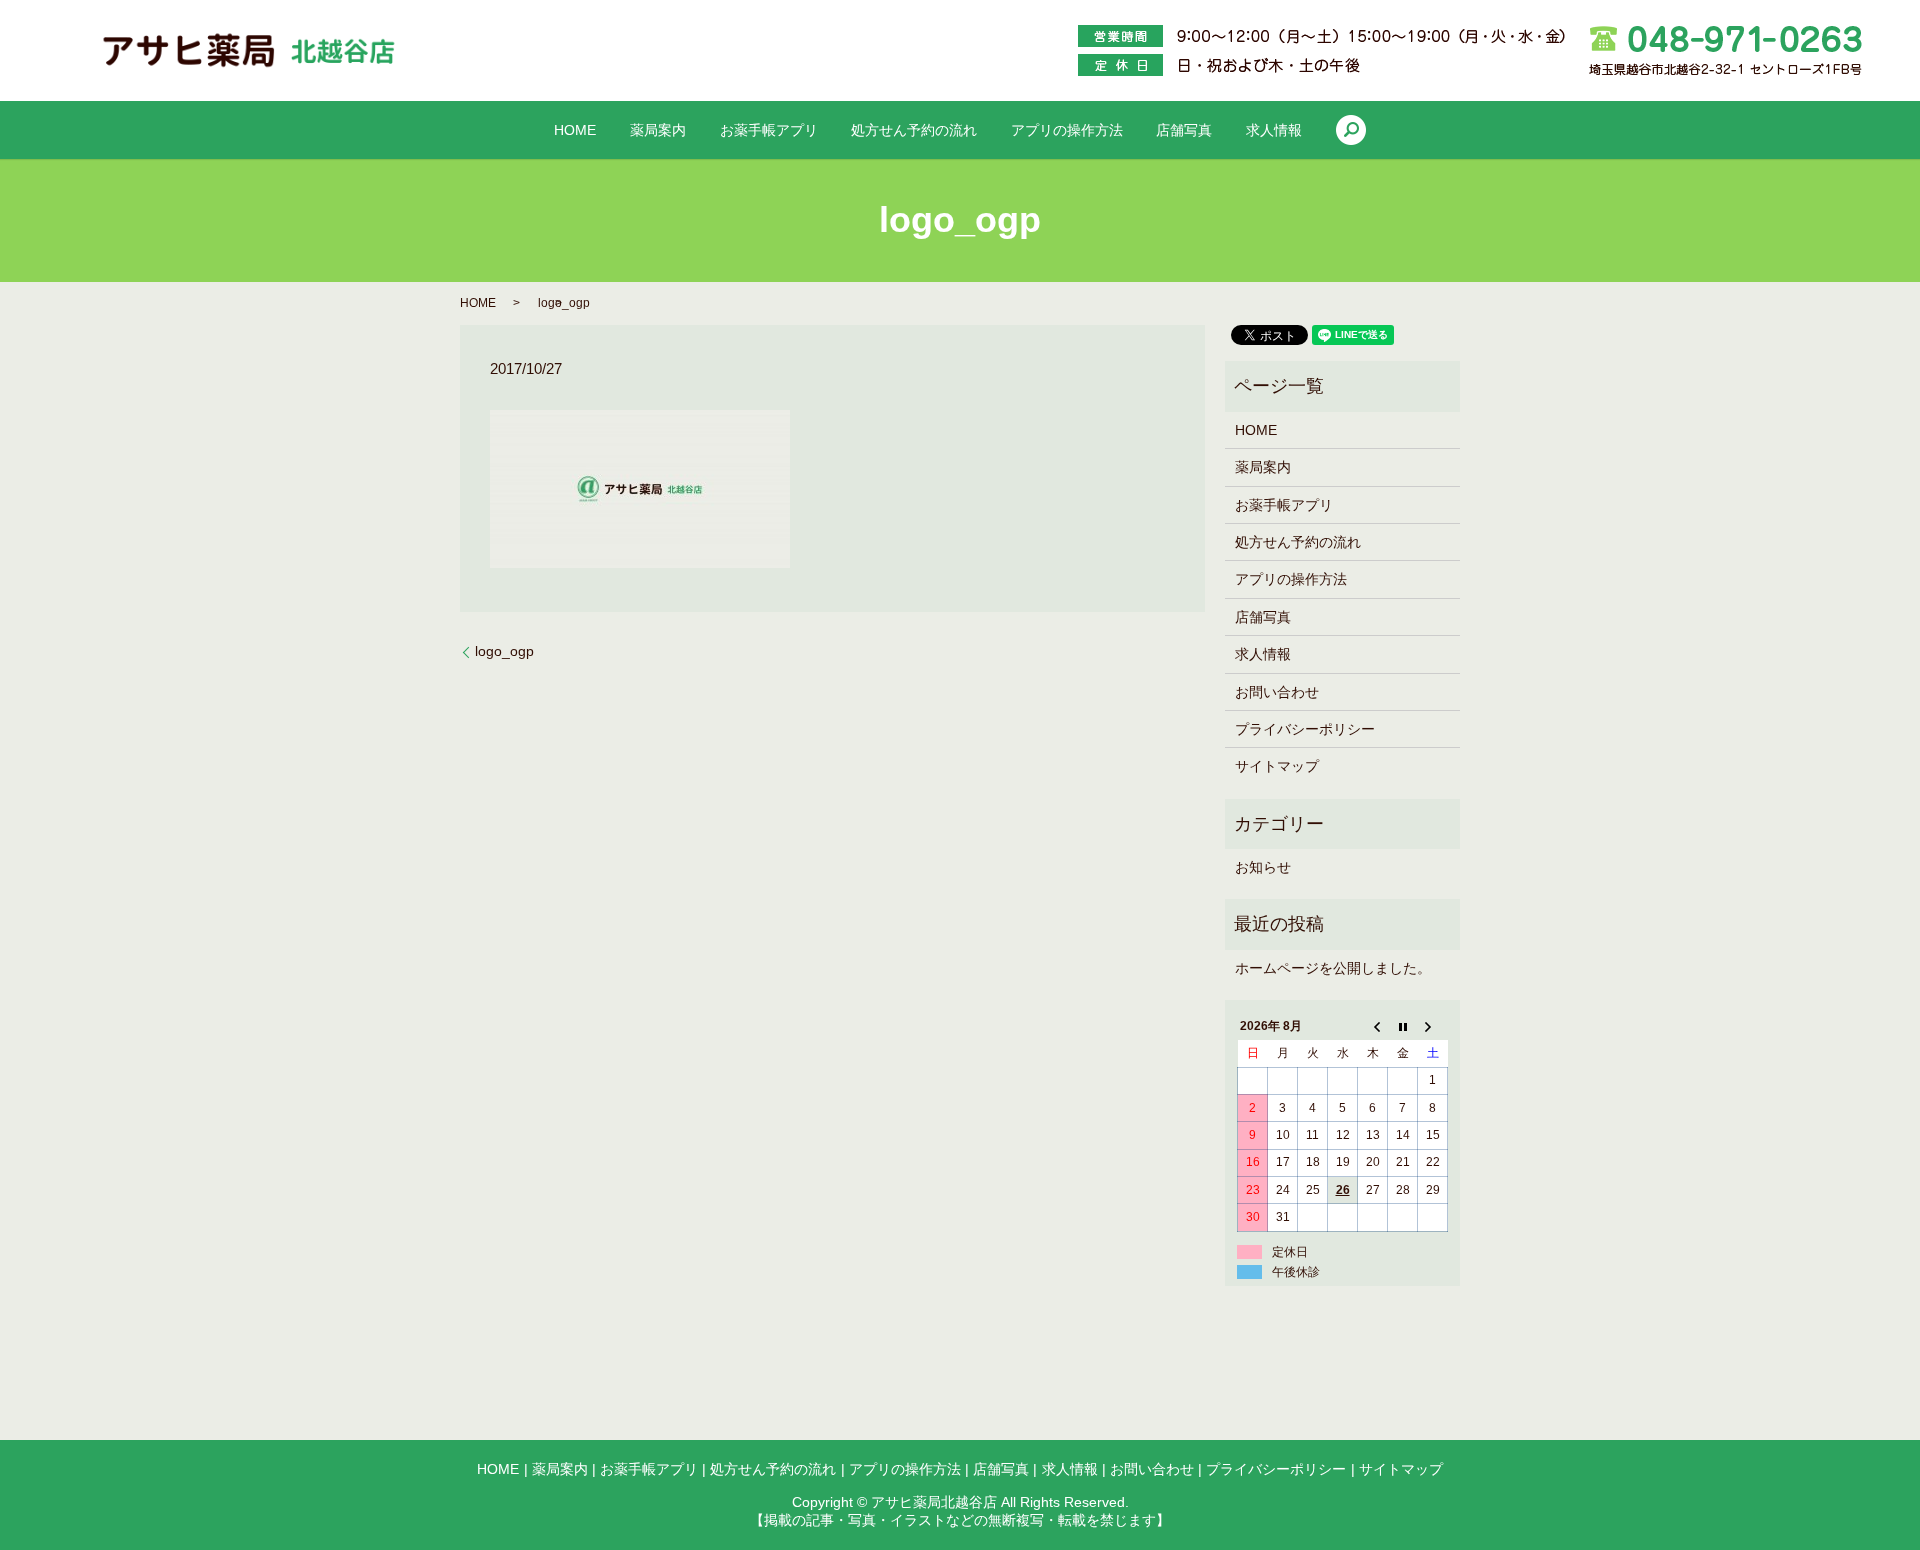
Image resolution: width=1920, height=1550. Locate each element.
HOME (575, 130)
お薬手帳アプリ (769, 130)
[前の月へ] (1373, 1027)
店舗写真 (1184, 130)
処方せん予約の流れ (914, 130)
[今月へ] (1403, 1027)
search (1351, 130)
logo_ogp (504, 651)
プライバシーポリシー (1305, 729)
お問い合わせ (1277, 692)
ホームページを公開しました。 (1333, 968)
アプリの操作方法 (1067, 130)
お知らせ (1263, 867)
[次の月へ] (1433, 1027)
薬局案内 (658, 130)
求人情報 (1274, 130)
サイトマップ (1277, 766)
